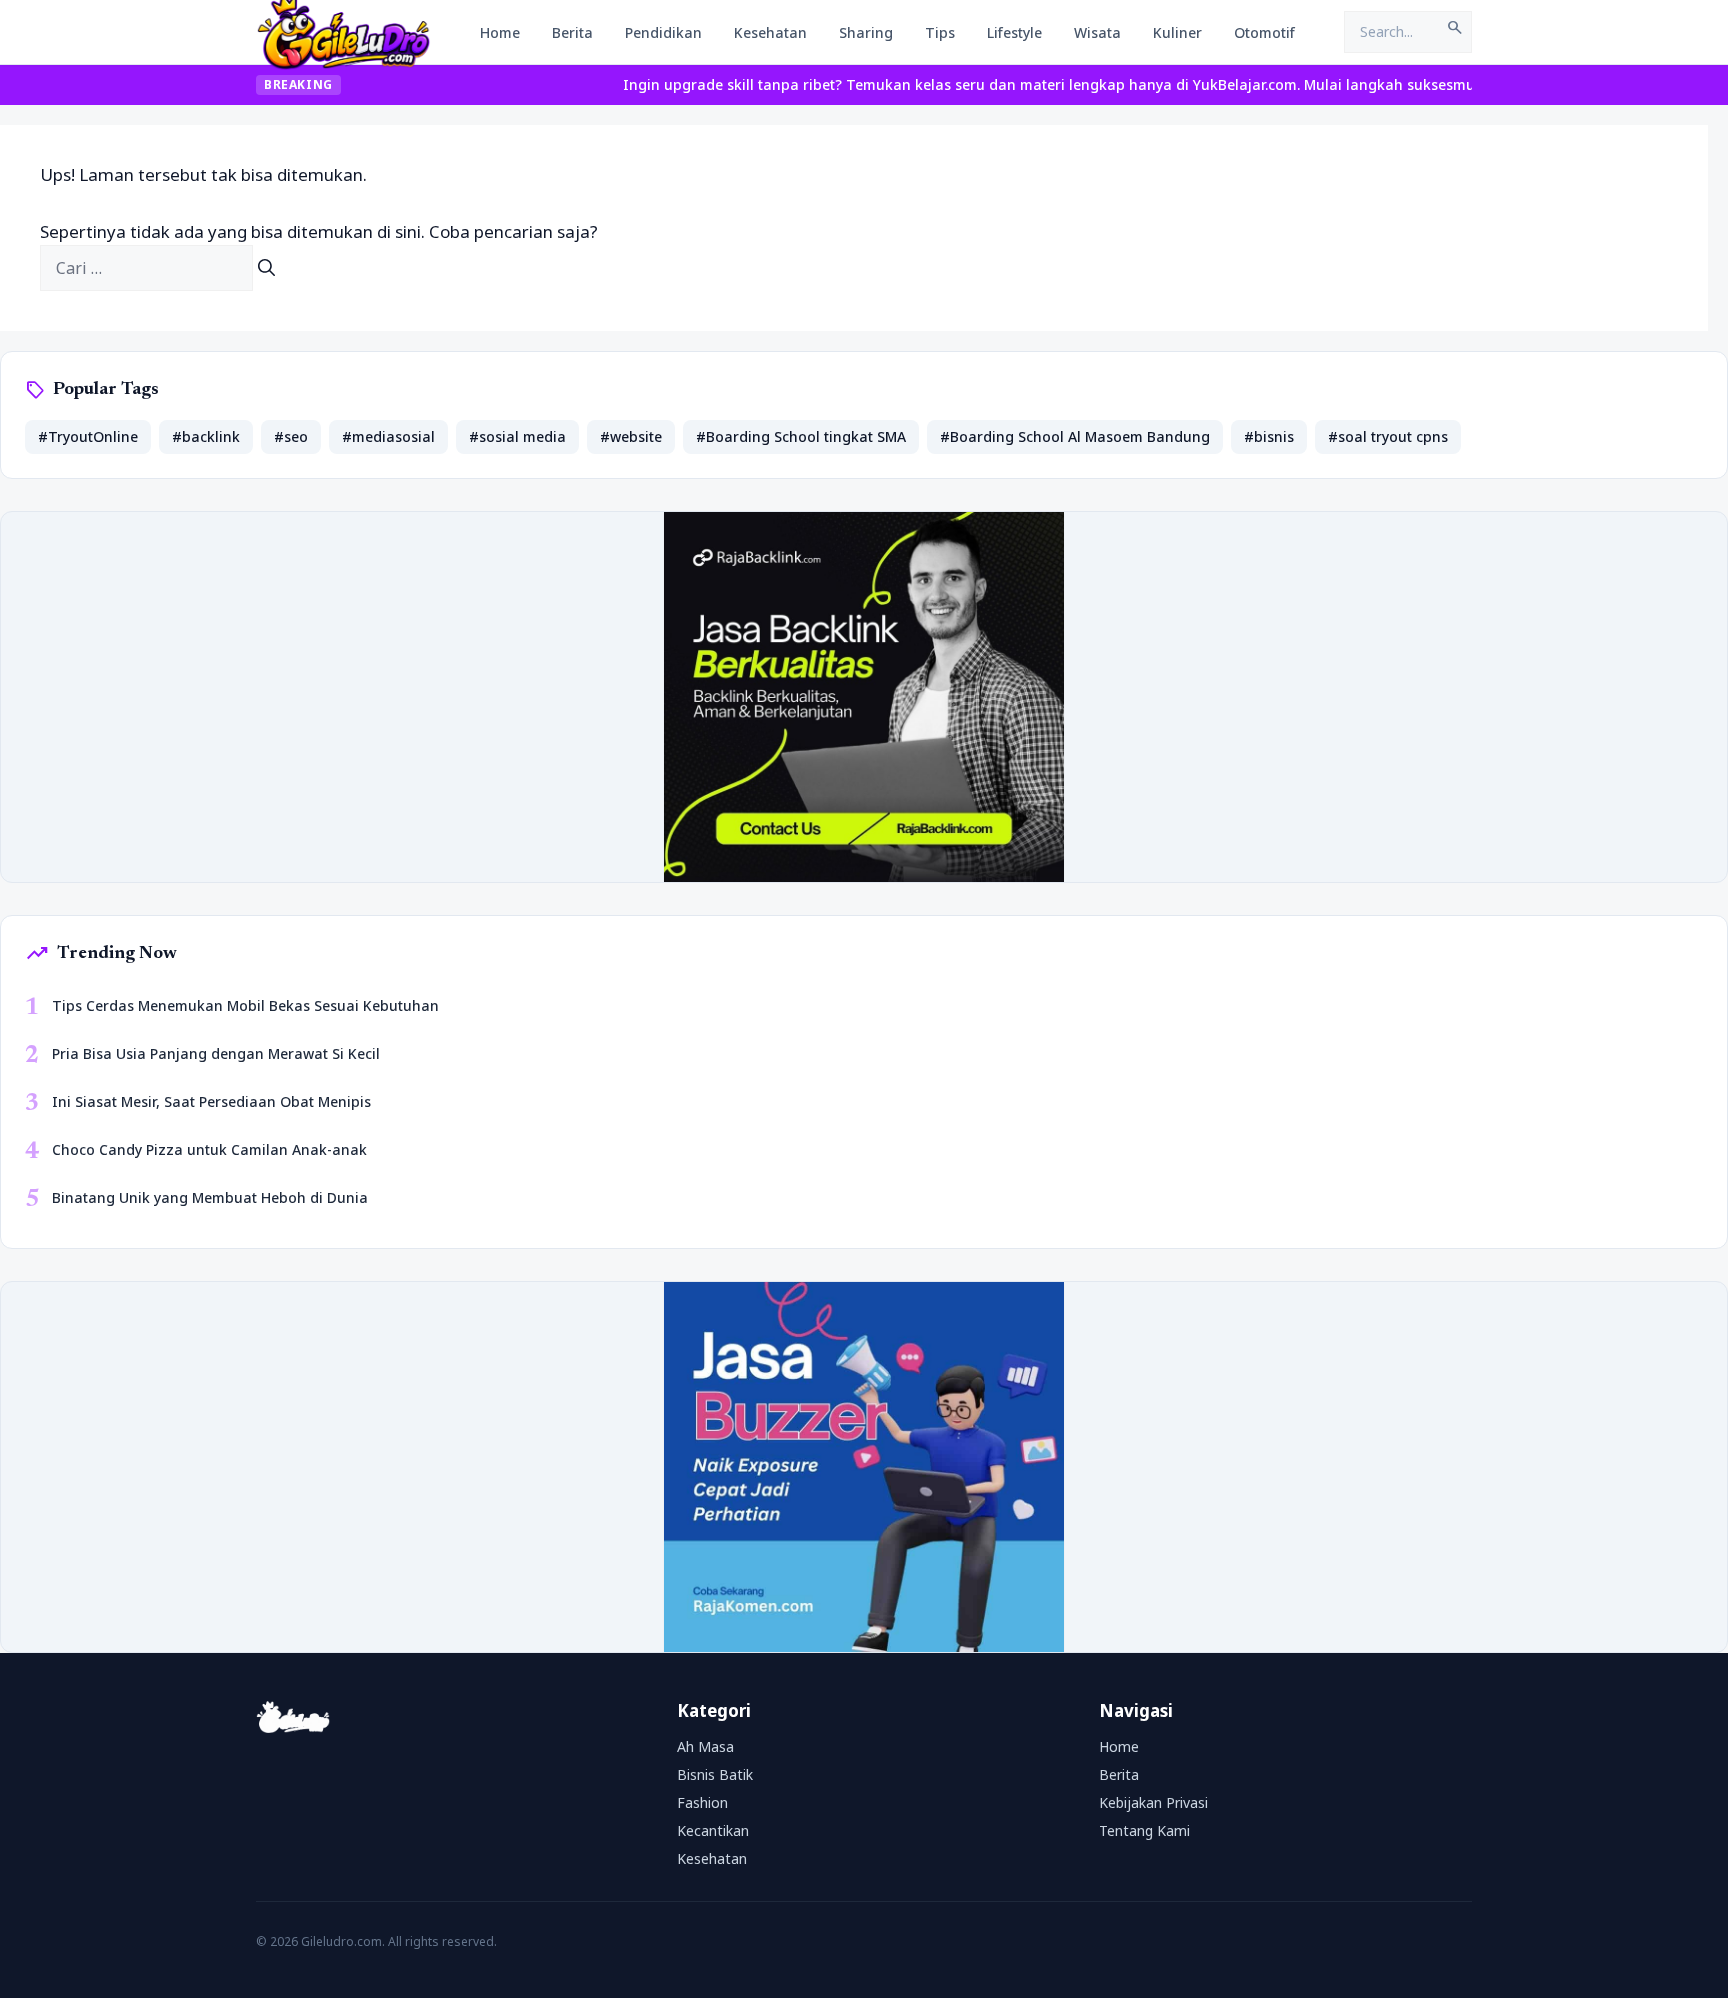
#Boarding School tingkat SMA (801, 436)
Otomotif (1264, 32)
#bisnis (1269, 436)
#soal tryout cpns (1388, 436)
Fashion (702, 1802)
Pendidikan (663, 32)
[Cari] (266, 268)
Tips (940, 32)
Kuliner (1177, 32)
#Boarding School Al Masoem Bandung (1075, 436)
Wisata (1097, 32)
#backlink (206, 436)
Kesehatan (770, 32)
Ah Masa (705, 1746)
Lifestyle (1014, 32)
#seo (291, 436)
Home (500, 32)
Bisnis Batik (715, 1774)
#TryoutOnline (88, 436)
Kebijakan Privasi (1153, 1802)
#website (631, 436)
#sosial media (517, 436)
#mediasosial (388, 436)
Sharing (866, 32)
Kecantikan (713, 1830)
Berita (572, 32)
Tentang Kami (1144, 1830)
